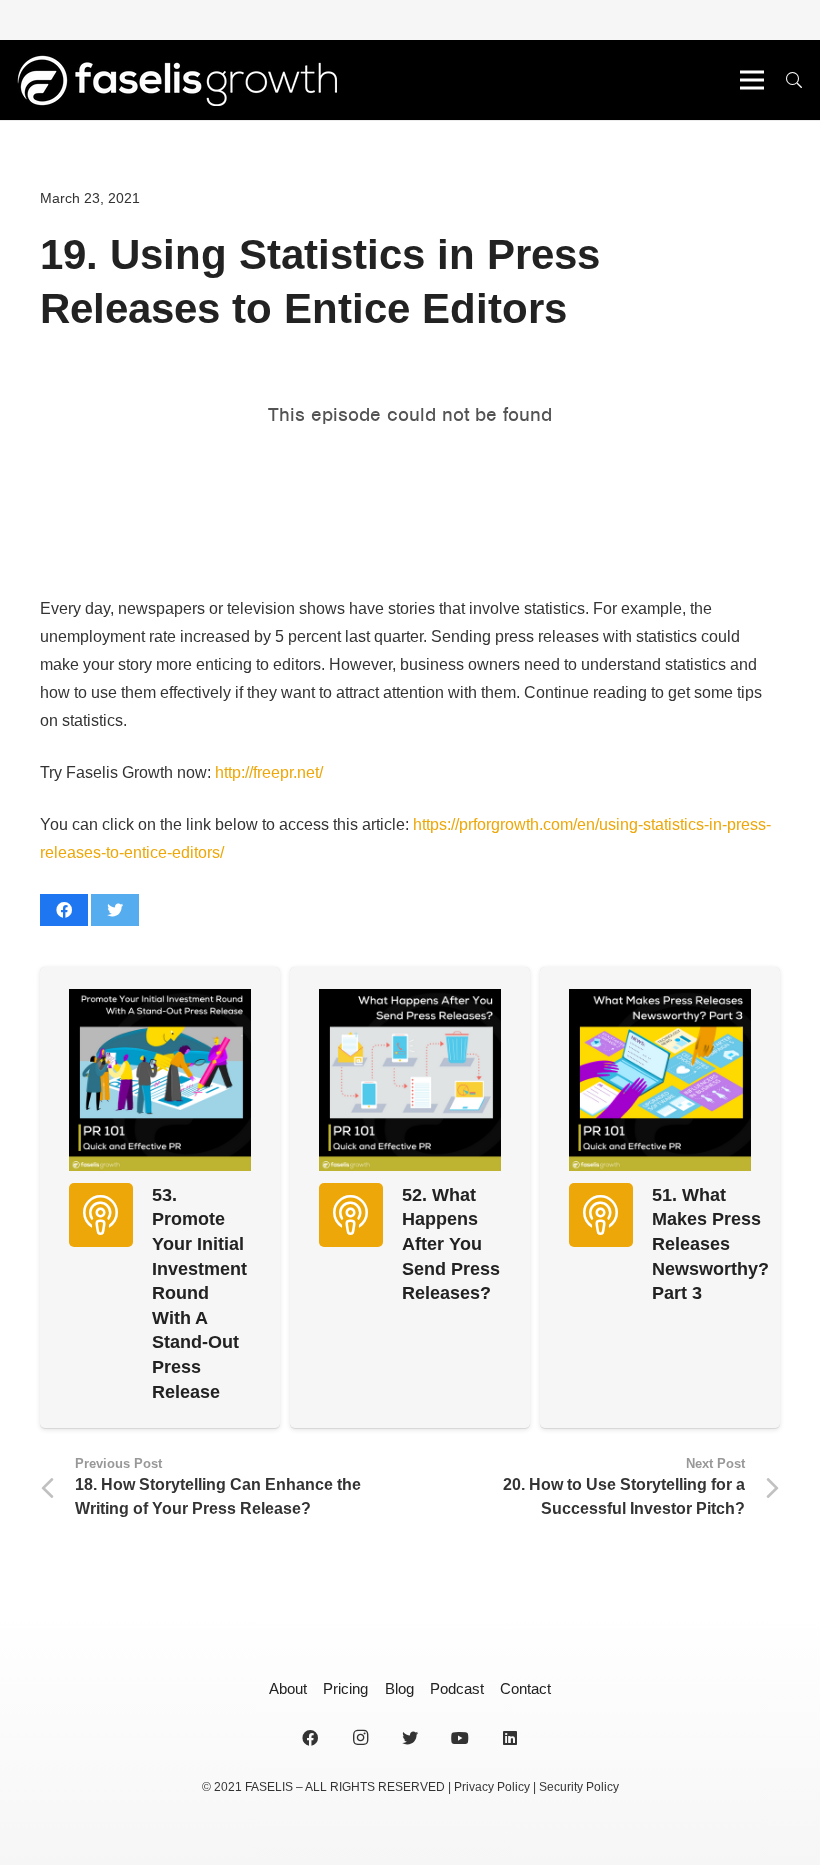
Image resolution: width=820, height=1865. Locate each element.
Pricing (345, 1688)
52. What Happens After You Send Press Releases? (451, 1244)
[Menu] (752, 80)
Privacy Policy (492, 1787)
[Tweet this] (115, 910)
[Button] (101, 1215)
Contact (525, 1688)
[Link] (176, 80)
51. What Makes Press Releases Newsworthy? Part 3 (710, 1244)
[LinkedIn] (510, 1738)
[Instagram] (360, 1738)
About (288, 1688)
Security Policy (579, 1787)
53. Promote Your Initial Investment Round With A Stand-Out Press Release (199, 1293)
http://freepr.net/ (269, 772)
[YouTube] (460, 1738)
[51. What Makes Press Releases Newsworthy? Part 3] (660, 1080)
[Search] (794, 80)
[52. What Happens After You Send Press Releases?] (410, 1080)
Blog (399, 1688)
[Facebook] (310, 1738)
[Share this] (64, 910)
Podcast (457, 1688)
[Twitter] (410, 1738)
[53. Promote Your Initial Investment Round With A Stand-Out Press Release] (160, 1080)
